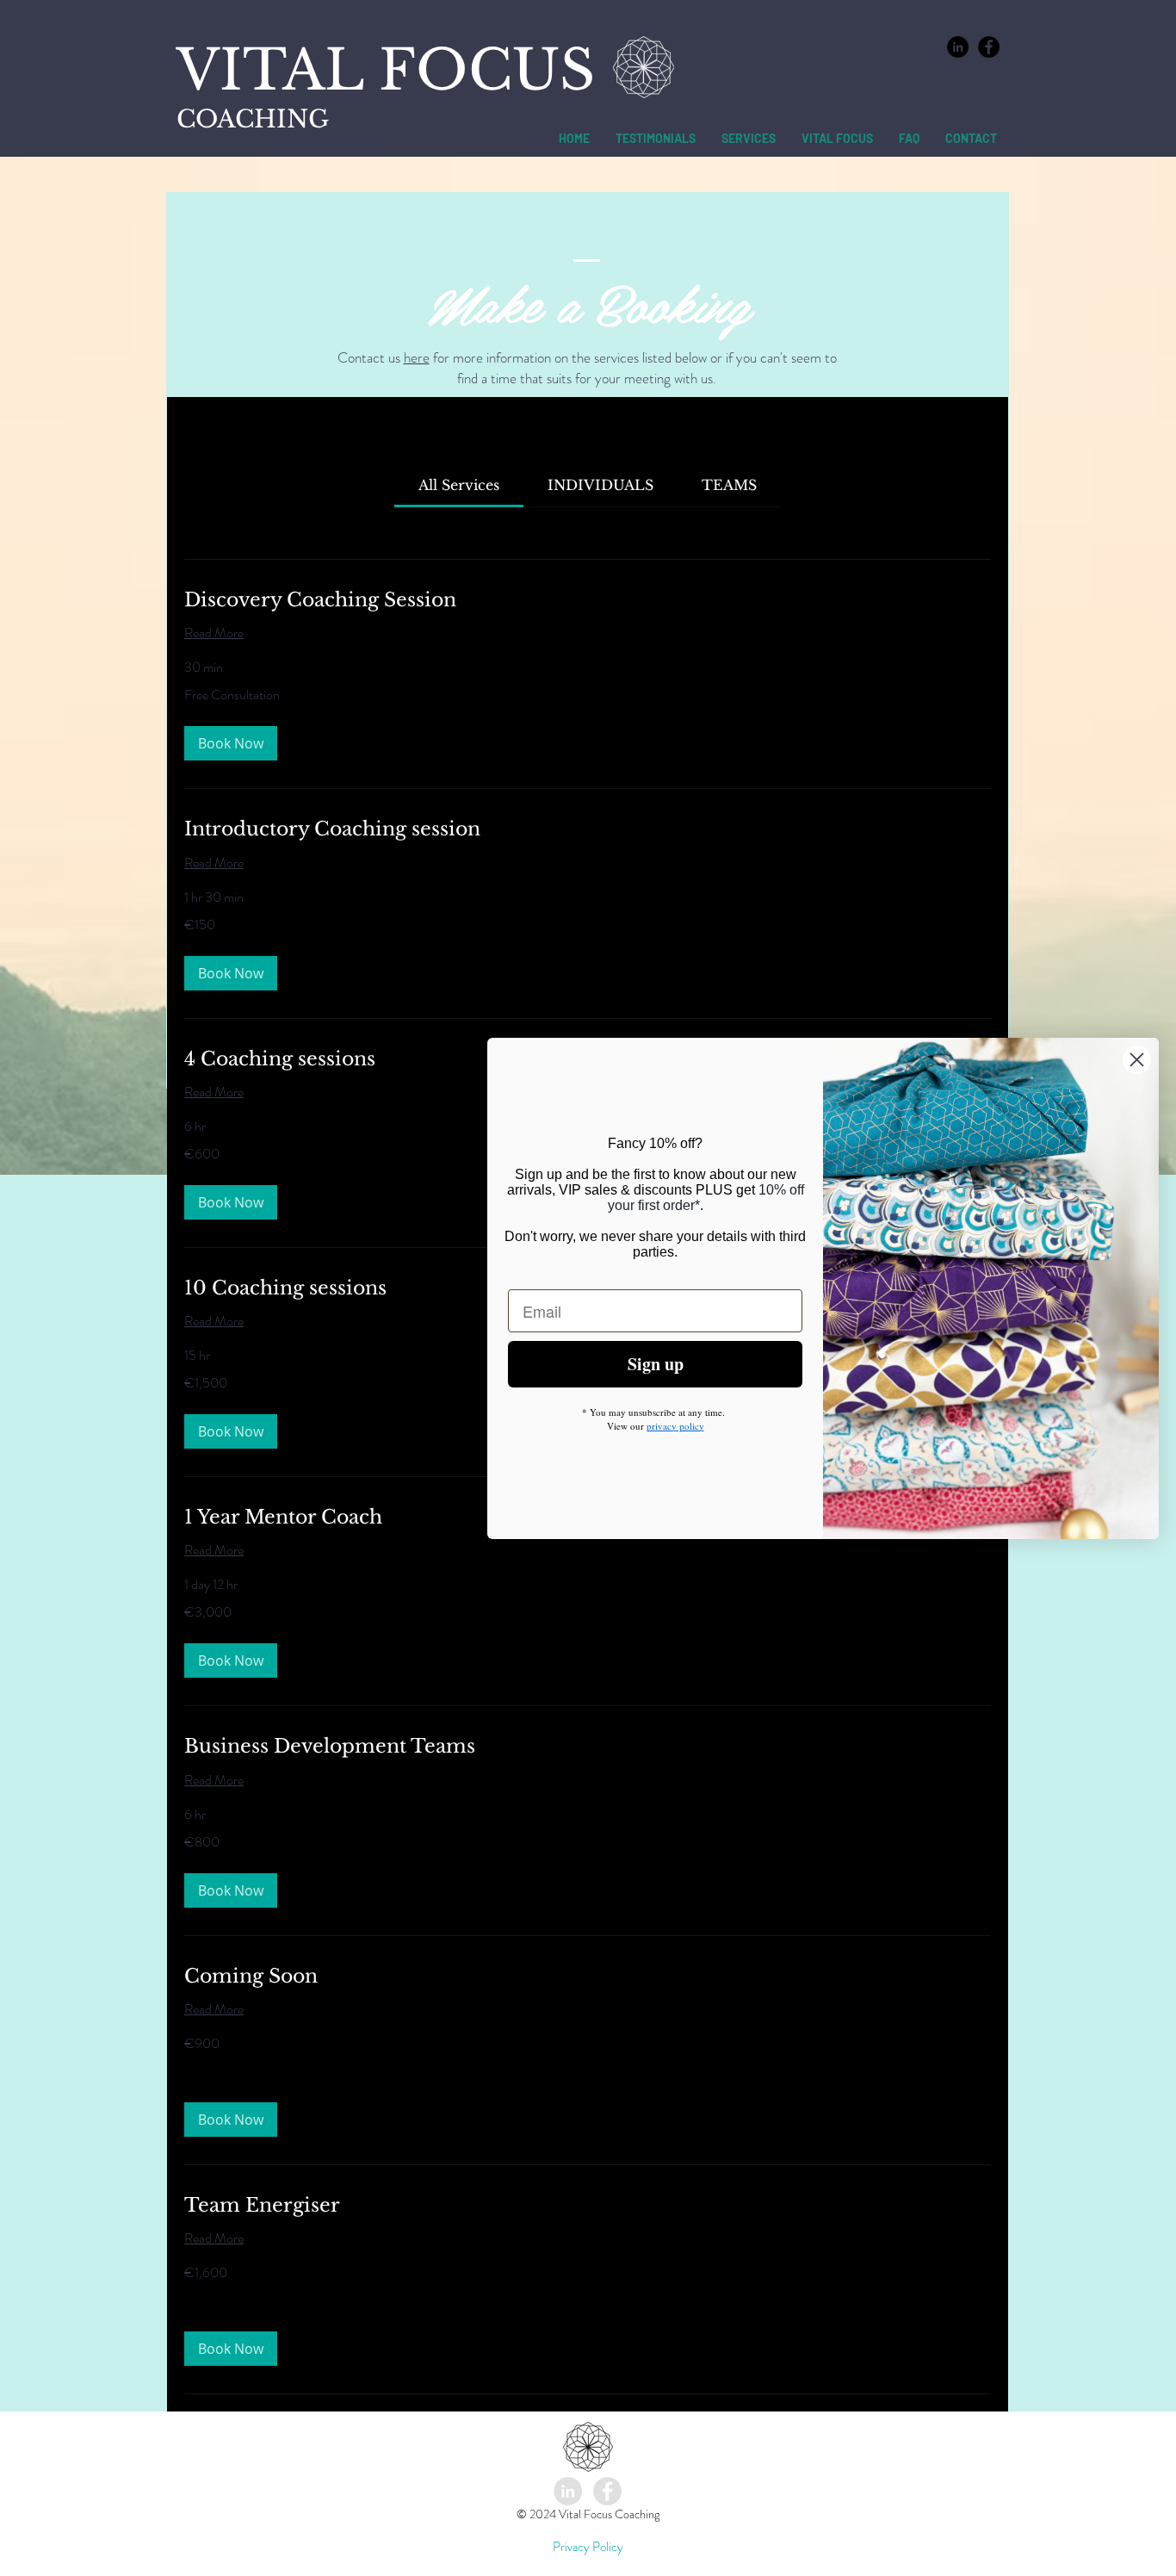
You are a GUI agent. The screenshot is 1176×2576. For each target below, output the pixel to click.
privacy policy (675, 1426)
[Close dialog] (1137, 1059)
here (417, 357)
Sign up (656, 1364)
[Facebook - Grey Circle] (607, 2491)
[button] (231, 743)
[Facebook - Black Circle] (989, 47)
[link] (459, 485)
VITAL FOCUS (386, 70)
